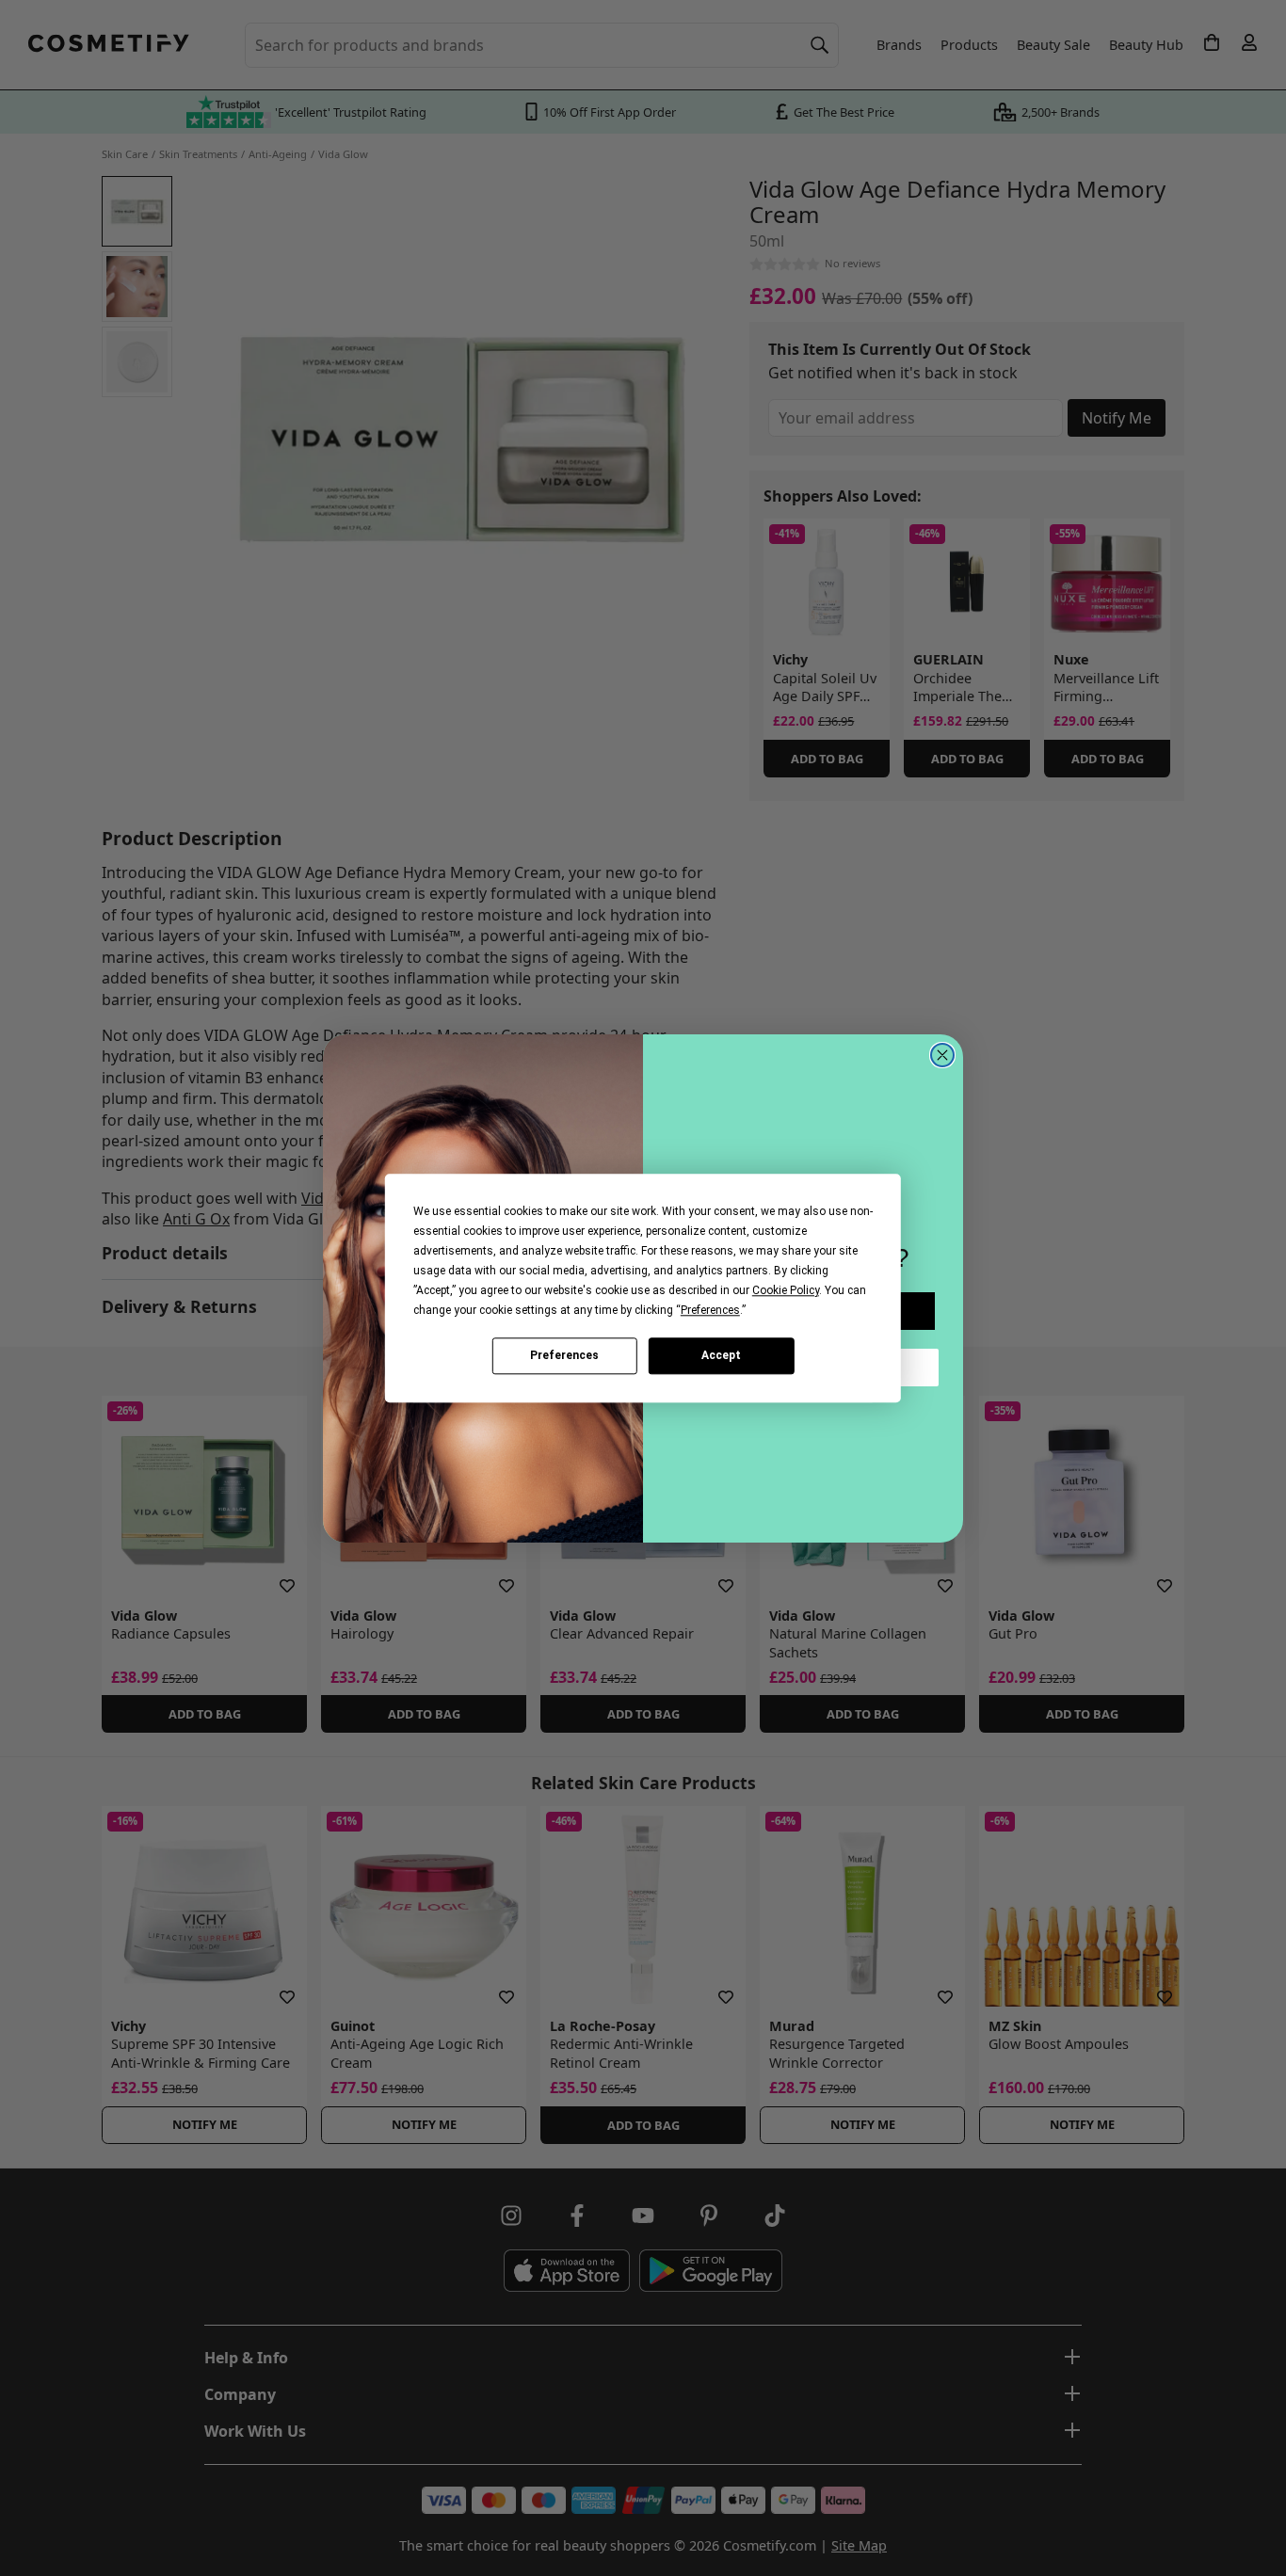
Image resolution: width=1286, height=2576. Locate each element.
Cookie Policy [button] (786, 1290)
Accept (721, 1355)
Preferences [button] (710, 1310)
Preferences (564, 1355)
